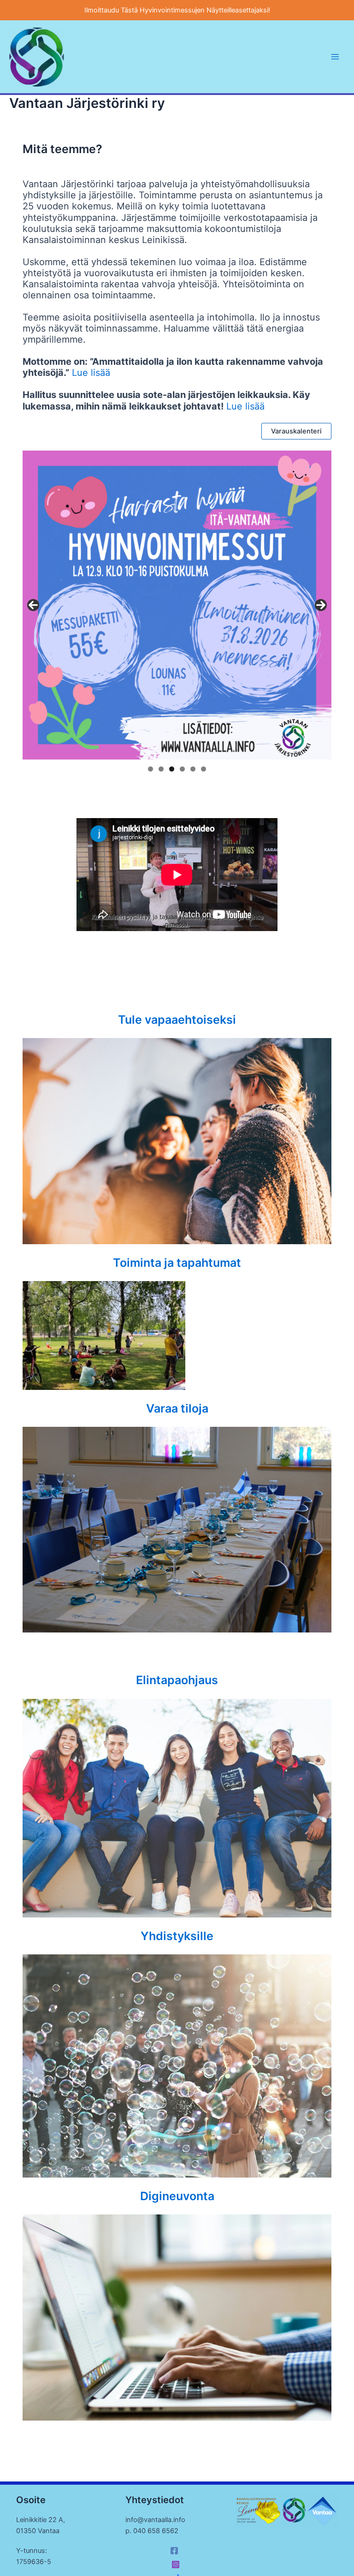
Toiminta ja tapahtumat (177, 1263)
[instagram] (177, 2564)
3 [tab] (172, 769)
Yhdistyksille (177, 1936)
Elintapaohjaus (177, 1680)
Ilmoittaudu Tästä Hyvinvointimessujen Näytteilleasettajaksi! (177, 10)
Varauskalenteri (296, 431)
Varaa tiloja (177, 1408)
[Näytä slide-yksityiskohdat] (177, 605)
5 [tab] (193, 769)
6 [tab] (204, 769)
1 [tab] (150, 769)
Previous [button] (33, 605)
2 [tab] (161, 769)
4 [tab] (182, 769)
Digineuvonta (177, 2196)
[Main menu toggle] (335, 57)
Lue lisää (91, 373)
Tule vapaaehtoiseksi (177, 1020)
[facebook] (176, 2551)
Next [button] (321, 605)
